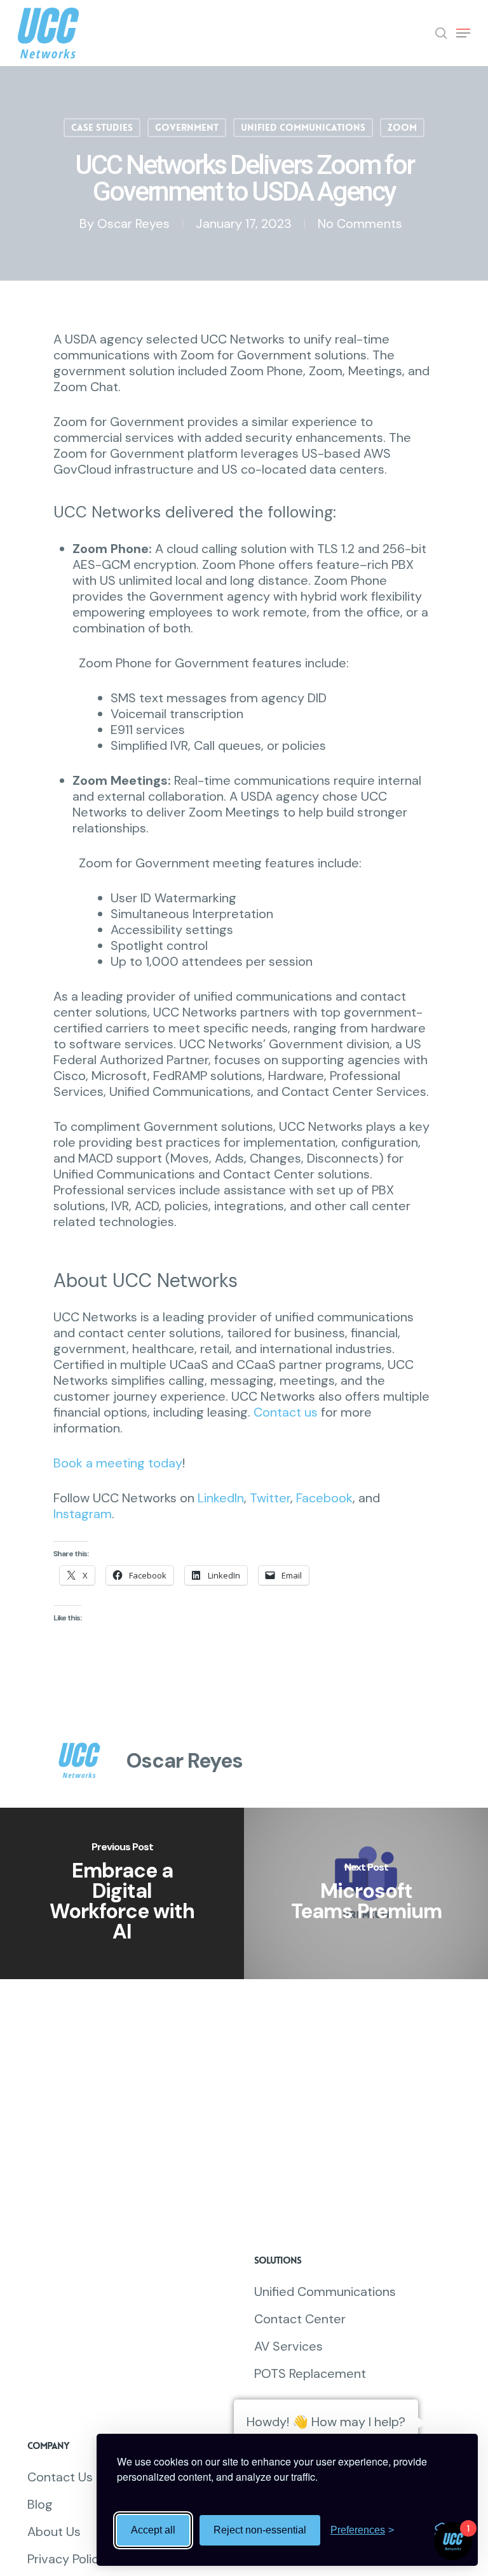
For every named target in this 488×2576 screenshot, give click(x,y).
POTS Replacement (310, 2374)
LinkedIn (221, 1498)
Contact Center (300, 2319)
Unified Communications (303, 128)
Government (187, 128)
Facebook (324, 1498)
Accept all (153, 2530)
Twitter (270, 1498)
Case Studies (102, 128)
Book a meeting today (118, 1463)
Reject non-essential (260, 2530)
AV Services (288, 2346)
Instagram (83, 1514)
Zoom (402, 128)
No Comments (360, 224)
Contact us (286, 1412)
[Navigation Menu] (463, 33)
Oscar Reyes (133, 224)
